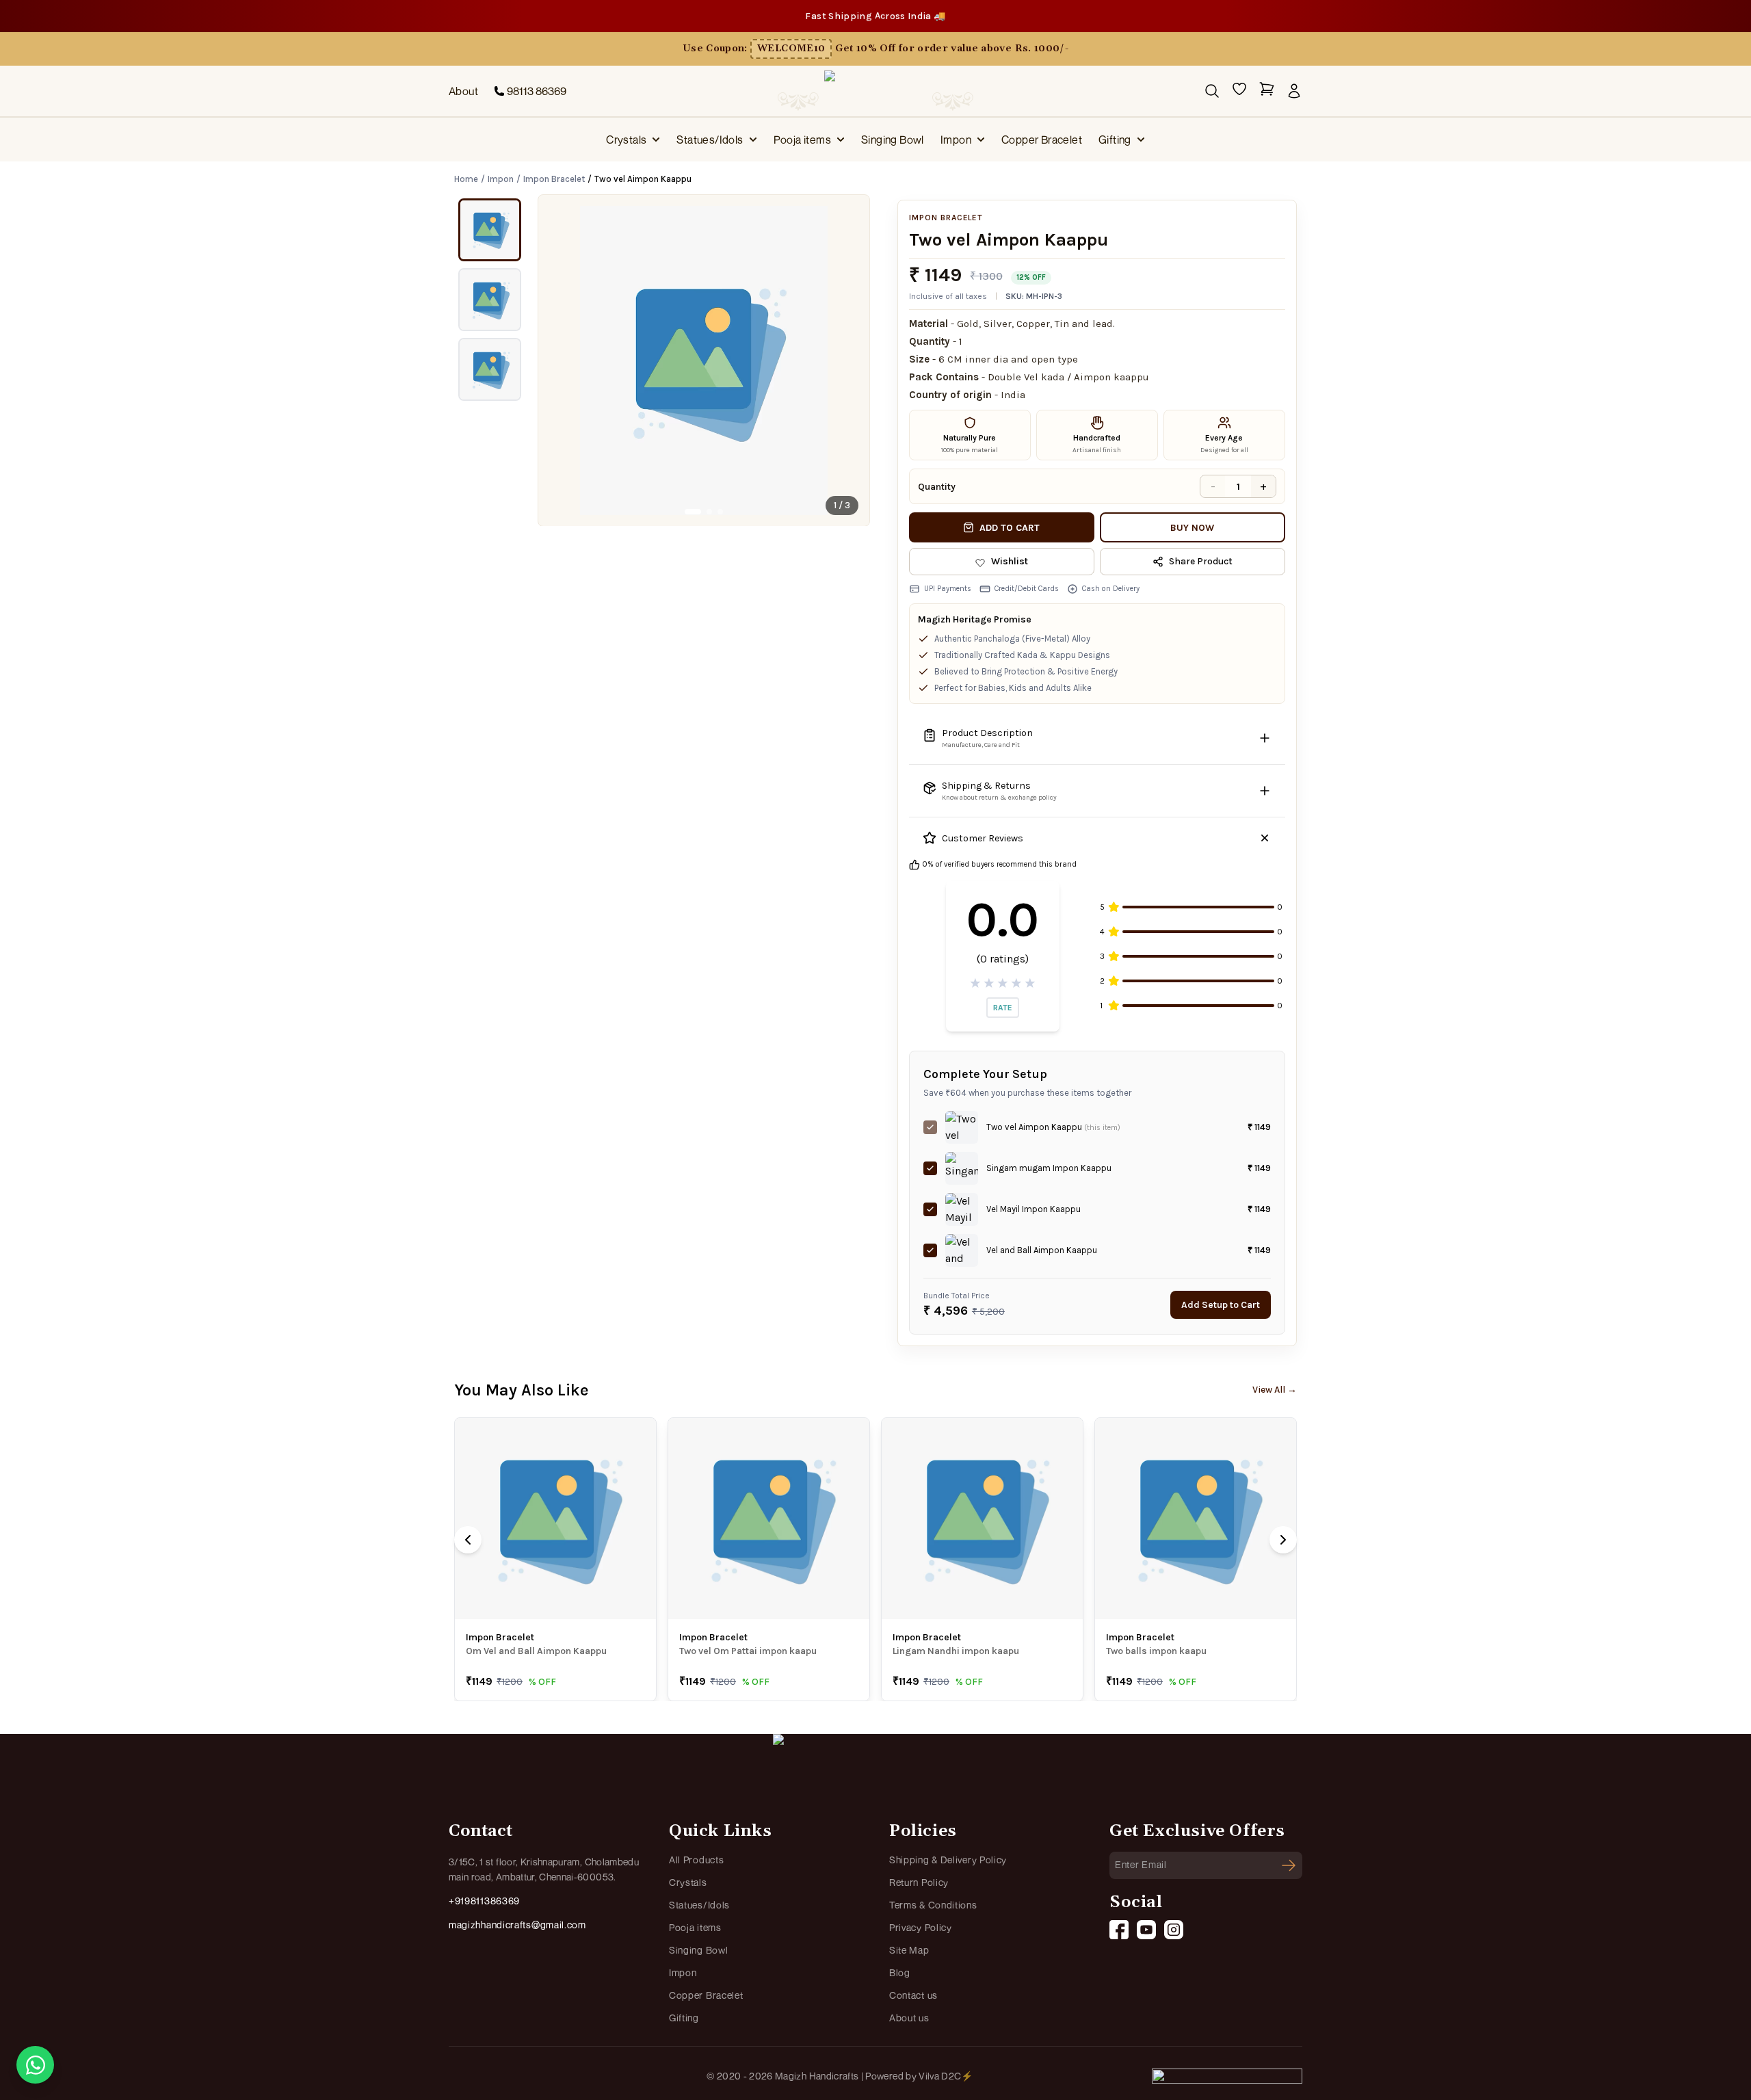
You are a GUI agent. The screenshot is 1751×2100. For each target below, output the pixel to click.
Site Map (909, 1950)
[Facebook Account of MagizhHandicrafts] (1119, 1930)
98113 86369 (537, 91)
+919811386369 (484, 1901)
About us (909, 2018)
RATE (1003, 1008)
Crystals (626, 140)
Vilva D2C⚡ (946, 2076)
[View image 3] (490, 369)
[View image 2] (490, 300)
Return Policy (919, 1882)
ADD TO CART (1010, 528)
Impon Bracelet (554, 179)
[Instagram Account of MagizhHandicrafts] (1174, 1930)
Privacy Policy (921, 1927)
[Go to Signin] (1294, 91)
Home (466, 179)
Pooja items (802, 140)
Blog (900, 1972)
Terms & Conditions (933, 1905)
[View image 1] (490, 230)
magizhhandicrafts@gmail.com (517, 1925)
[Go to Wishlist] (1239, 91)
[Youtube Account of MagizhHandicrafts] (1146, 1930)
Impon (956, 140)
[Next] (1283, 1540)
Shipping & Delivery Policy (948, 1860)
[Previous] (468, 1540)
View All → (1275, 1390)
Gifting (1115, 140)
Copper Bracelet (1042, 140)
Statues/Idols (710, 140)
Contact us (913, 1995)
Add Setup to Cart (1221, 1305)
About (463, 91)
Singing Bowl (893, 140)
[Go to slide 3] (720, 512)
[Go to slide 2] (709, 512)
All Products (696, 1860)
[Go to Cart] (1267, 91)
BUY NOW (1192, 528)
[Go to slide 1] (693, 512)
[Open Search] (1212, 91)
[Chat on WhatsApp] (35, 2065)
